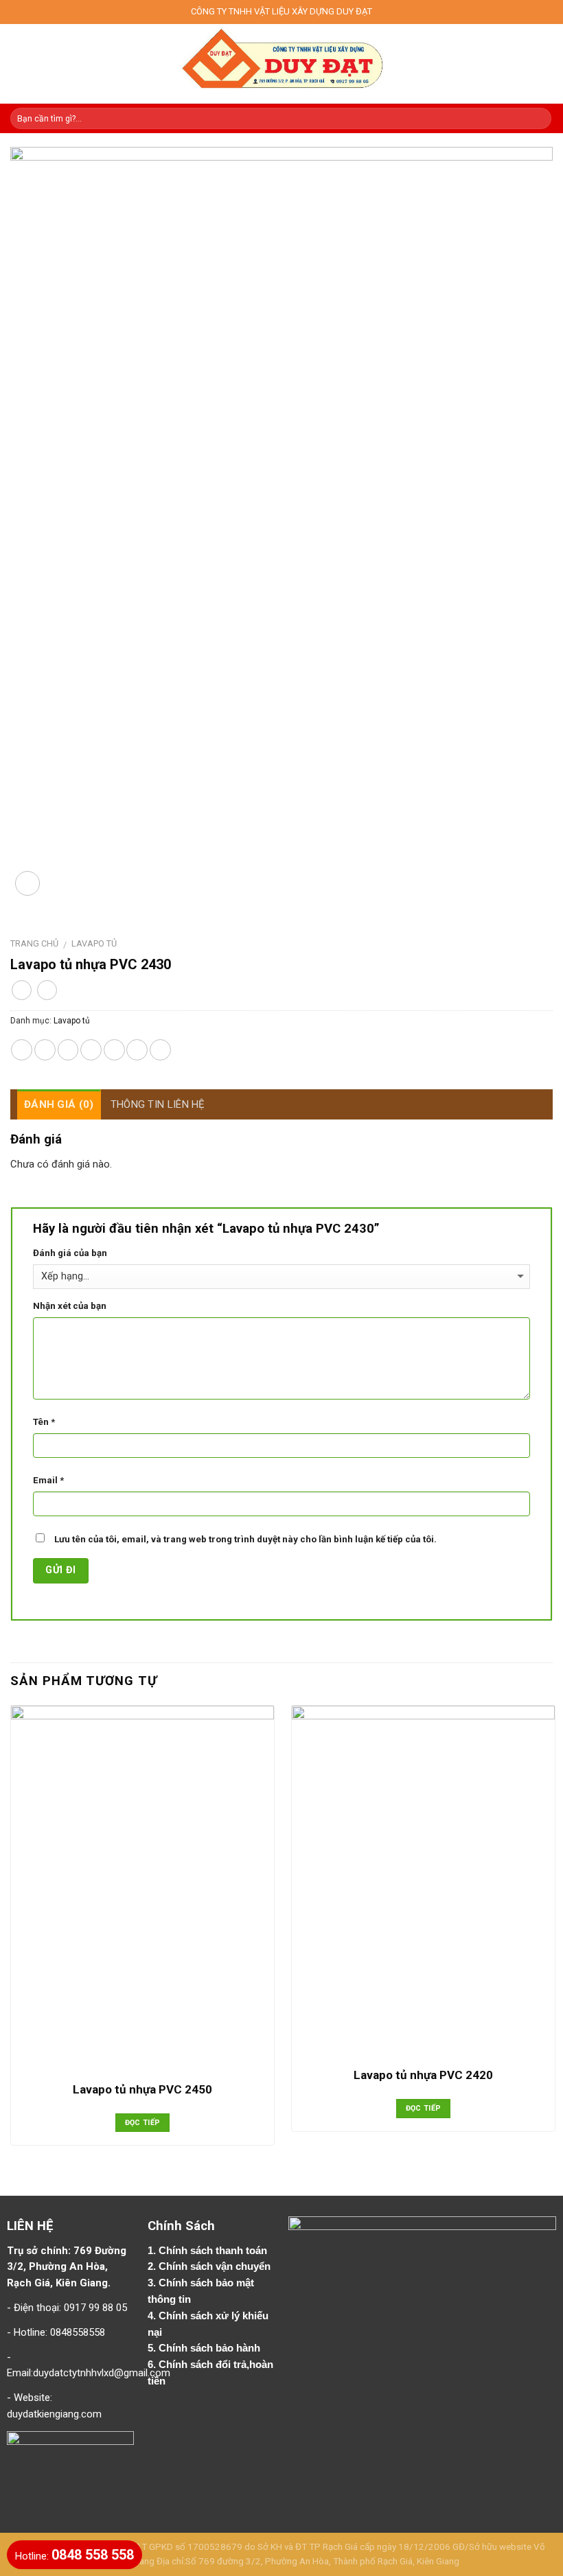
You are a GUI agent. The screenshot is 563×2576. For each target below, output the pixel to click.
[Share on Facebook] (45, 1050)
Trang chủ (34, 943)
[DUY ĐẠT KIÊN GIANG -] (282, 64)
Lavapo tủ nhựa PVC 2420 (423, 2075)
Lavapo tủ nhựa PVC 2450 (142, 2089)
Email (48, 1480)
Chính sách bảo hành (211, 2348)
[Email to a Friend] (91, 1050)
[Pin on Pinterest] (114, 1050)
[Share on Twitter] (68, 1050)
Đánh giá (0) (59, 1104)
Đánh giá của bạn (70, 1253)
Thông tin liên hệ (158, 1104)
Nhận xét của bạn (70, 1306)
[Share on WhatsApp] (22, 1050)
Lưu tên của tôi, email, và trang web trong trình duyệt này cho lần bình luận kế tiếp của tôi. (245, 1539)
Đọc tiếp (143, 2123)
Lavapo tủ (94, 943)
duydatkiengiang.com (54, 2414)
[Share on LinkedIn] (160, 1050)
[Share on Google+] (137, 1050)
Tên (44, 1422)
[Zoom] (27, 883)
